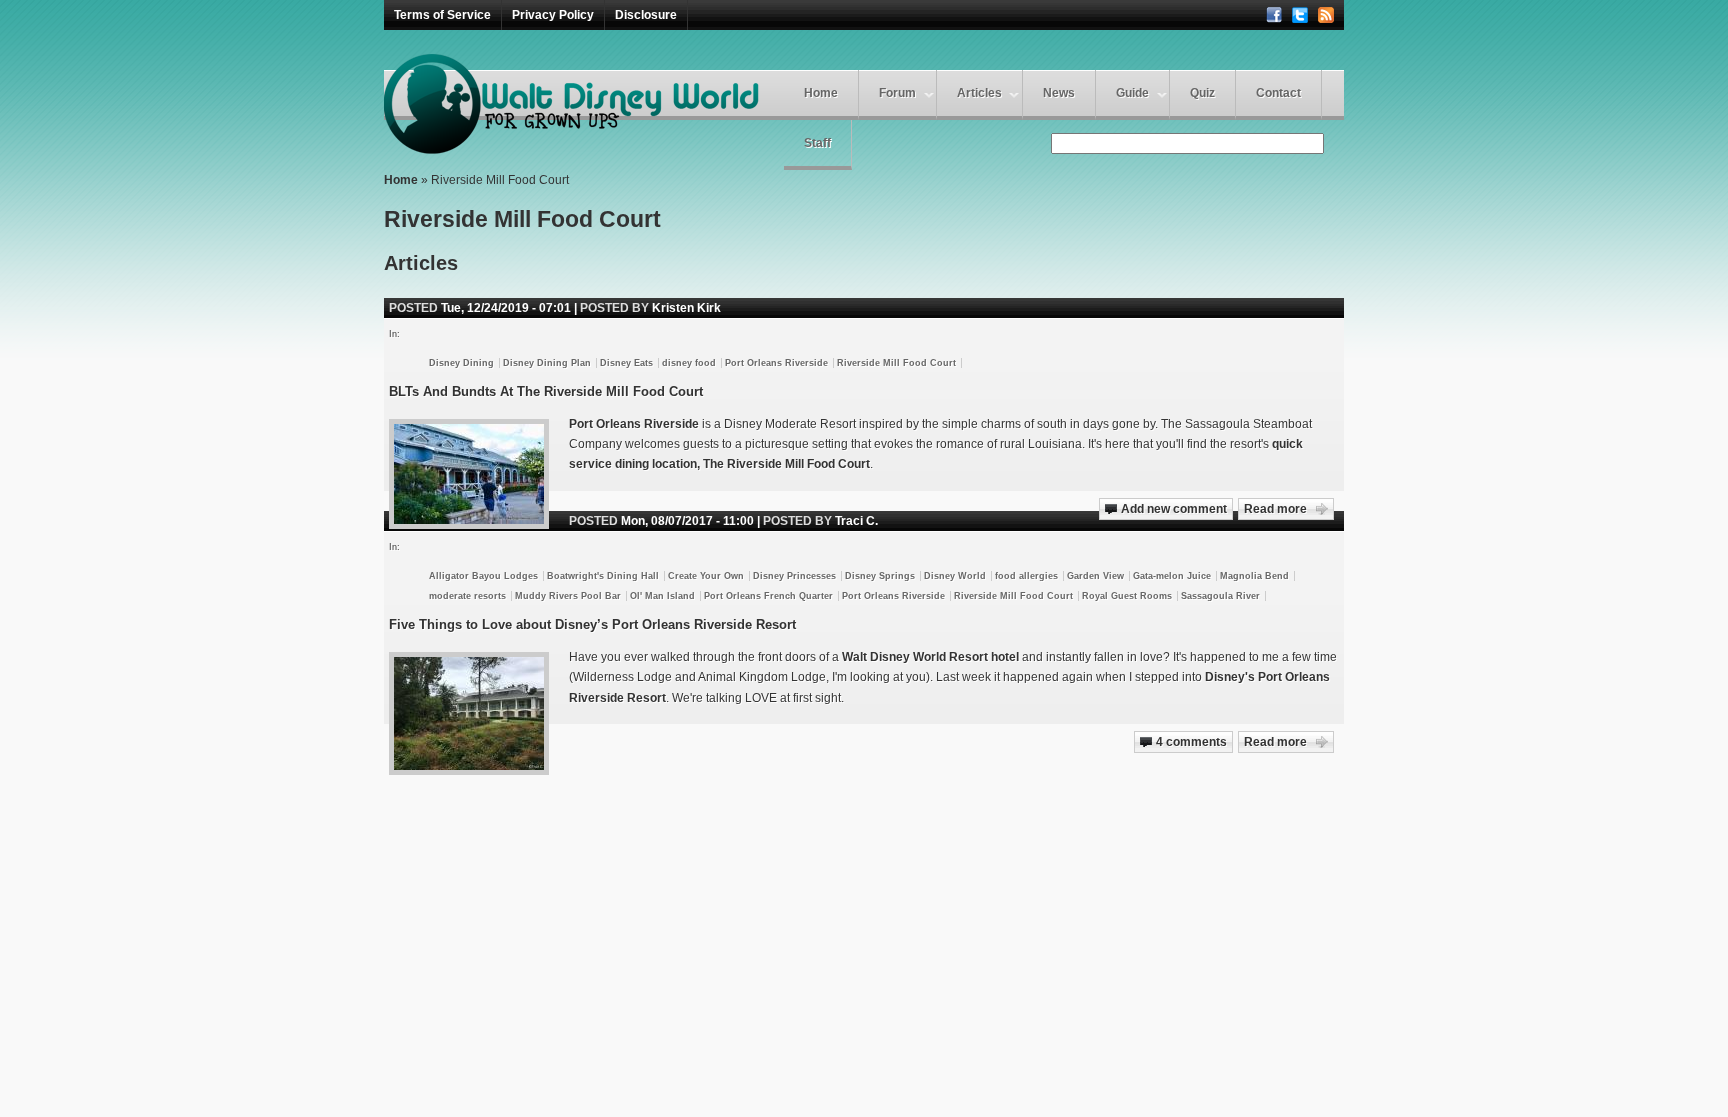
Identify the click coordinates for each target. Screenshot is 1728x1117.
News (1059, 93)
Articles (979, 93)
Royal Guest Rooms (1127, 596)
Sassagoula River (1220, 596)
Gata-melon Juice (1172, 576)
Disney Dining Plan (547, 363)
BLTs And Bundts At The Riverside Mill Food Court (546, 391)
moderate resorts (467, 596)
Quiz (1202, 93)
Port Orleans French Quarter (768, 596)
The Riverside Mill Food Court (786, 464)
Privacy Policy (553, 15)
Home (821, 93)
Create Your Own (706, 576)
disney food (689, 363)
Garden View (1095, 576)
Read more (1275, 509)
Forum (897, 93)
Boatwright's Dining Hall (603, 576)
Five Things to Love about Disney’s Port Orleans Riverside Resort (592, 624)
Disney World (955, 576)
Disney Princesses (794, 576)
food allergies (1026, 576)
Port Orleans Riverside (776, 363)
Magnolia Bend (1254, 576)
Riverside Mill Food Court (896, 363)
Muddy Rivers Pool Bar (568, 596)
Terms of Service (442, 15)
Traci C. (856, 521)
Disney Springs (880, 576)
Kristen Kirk (686, 308)
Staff (817, 143)
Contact (1278, 93)
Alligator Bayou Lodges (483, 576)
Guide (1132, 93)
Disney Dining (461, 363)
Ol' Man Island (662, 596)
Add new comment (1174, 509)
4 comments (1191, 742)
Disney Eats (626, 363)
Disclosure (646, 15)
